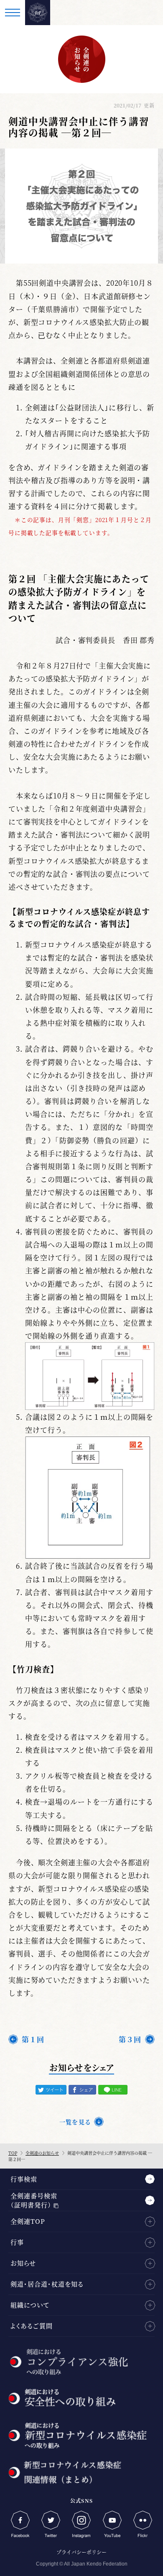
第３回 (130, 2039)
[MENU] (13, 13)
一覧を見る (75, 2122)
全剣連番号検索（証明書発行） (34, 2200)
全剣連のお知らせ (42, 2153)
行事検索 (24, 2179)
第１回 (33, 2039)
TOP (13, 2153)
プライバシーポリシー (81, 2552)
